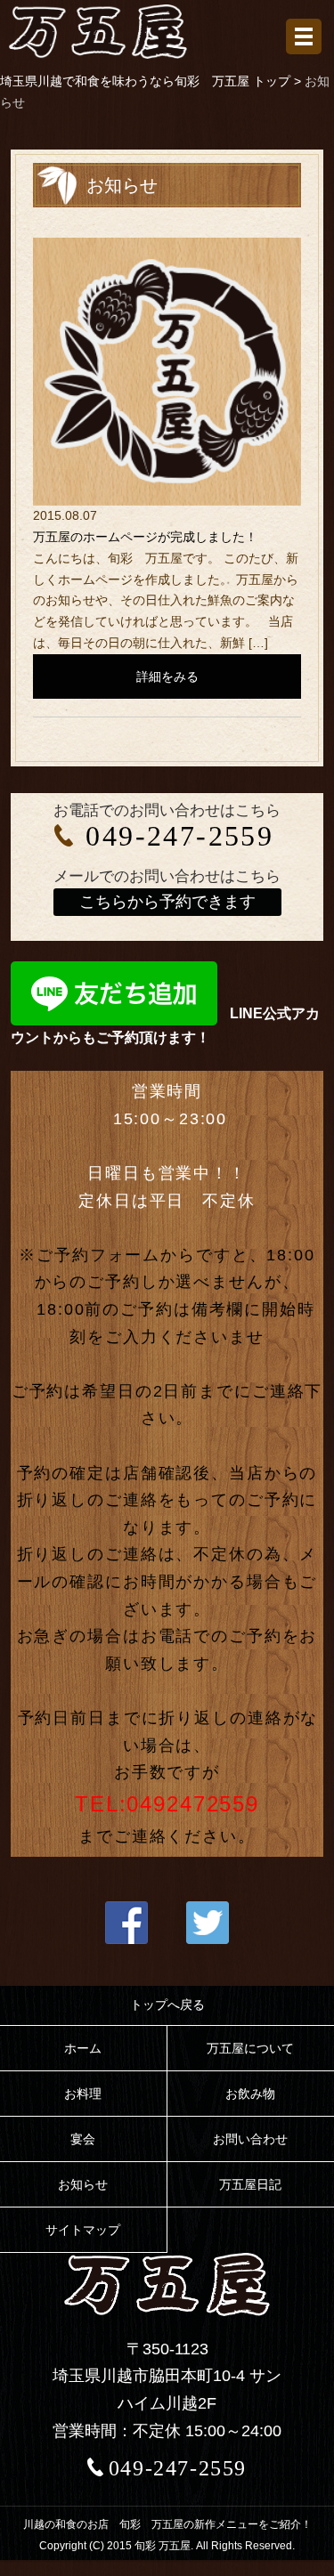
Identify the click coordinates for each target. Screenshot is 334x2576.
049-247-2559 (179, 836)
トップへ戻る (167, 2005)
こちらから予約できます (167, 902)
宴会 (83, 2139)
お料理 (83, 2094)
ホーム (83, 2048)
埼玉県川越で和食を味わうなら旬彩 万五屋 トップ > (152, 81)
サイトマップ (83, 2230)
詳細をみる (167, 676)
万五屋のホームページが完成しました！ (145, 537)
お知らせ (83, 2184)
